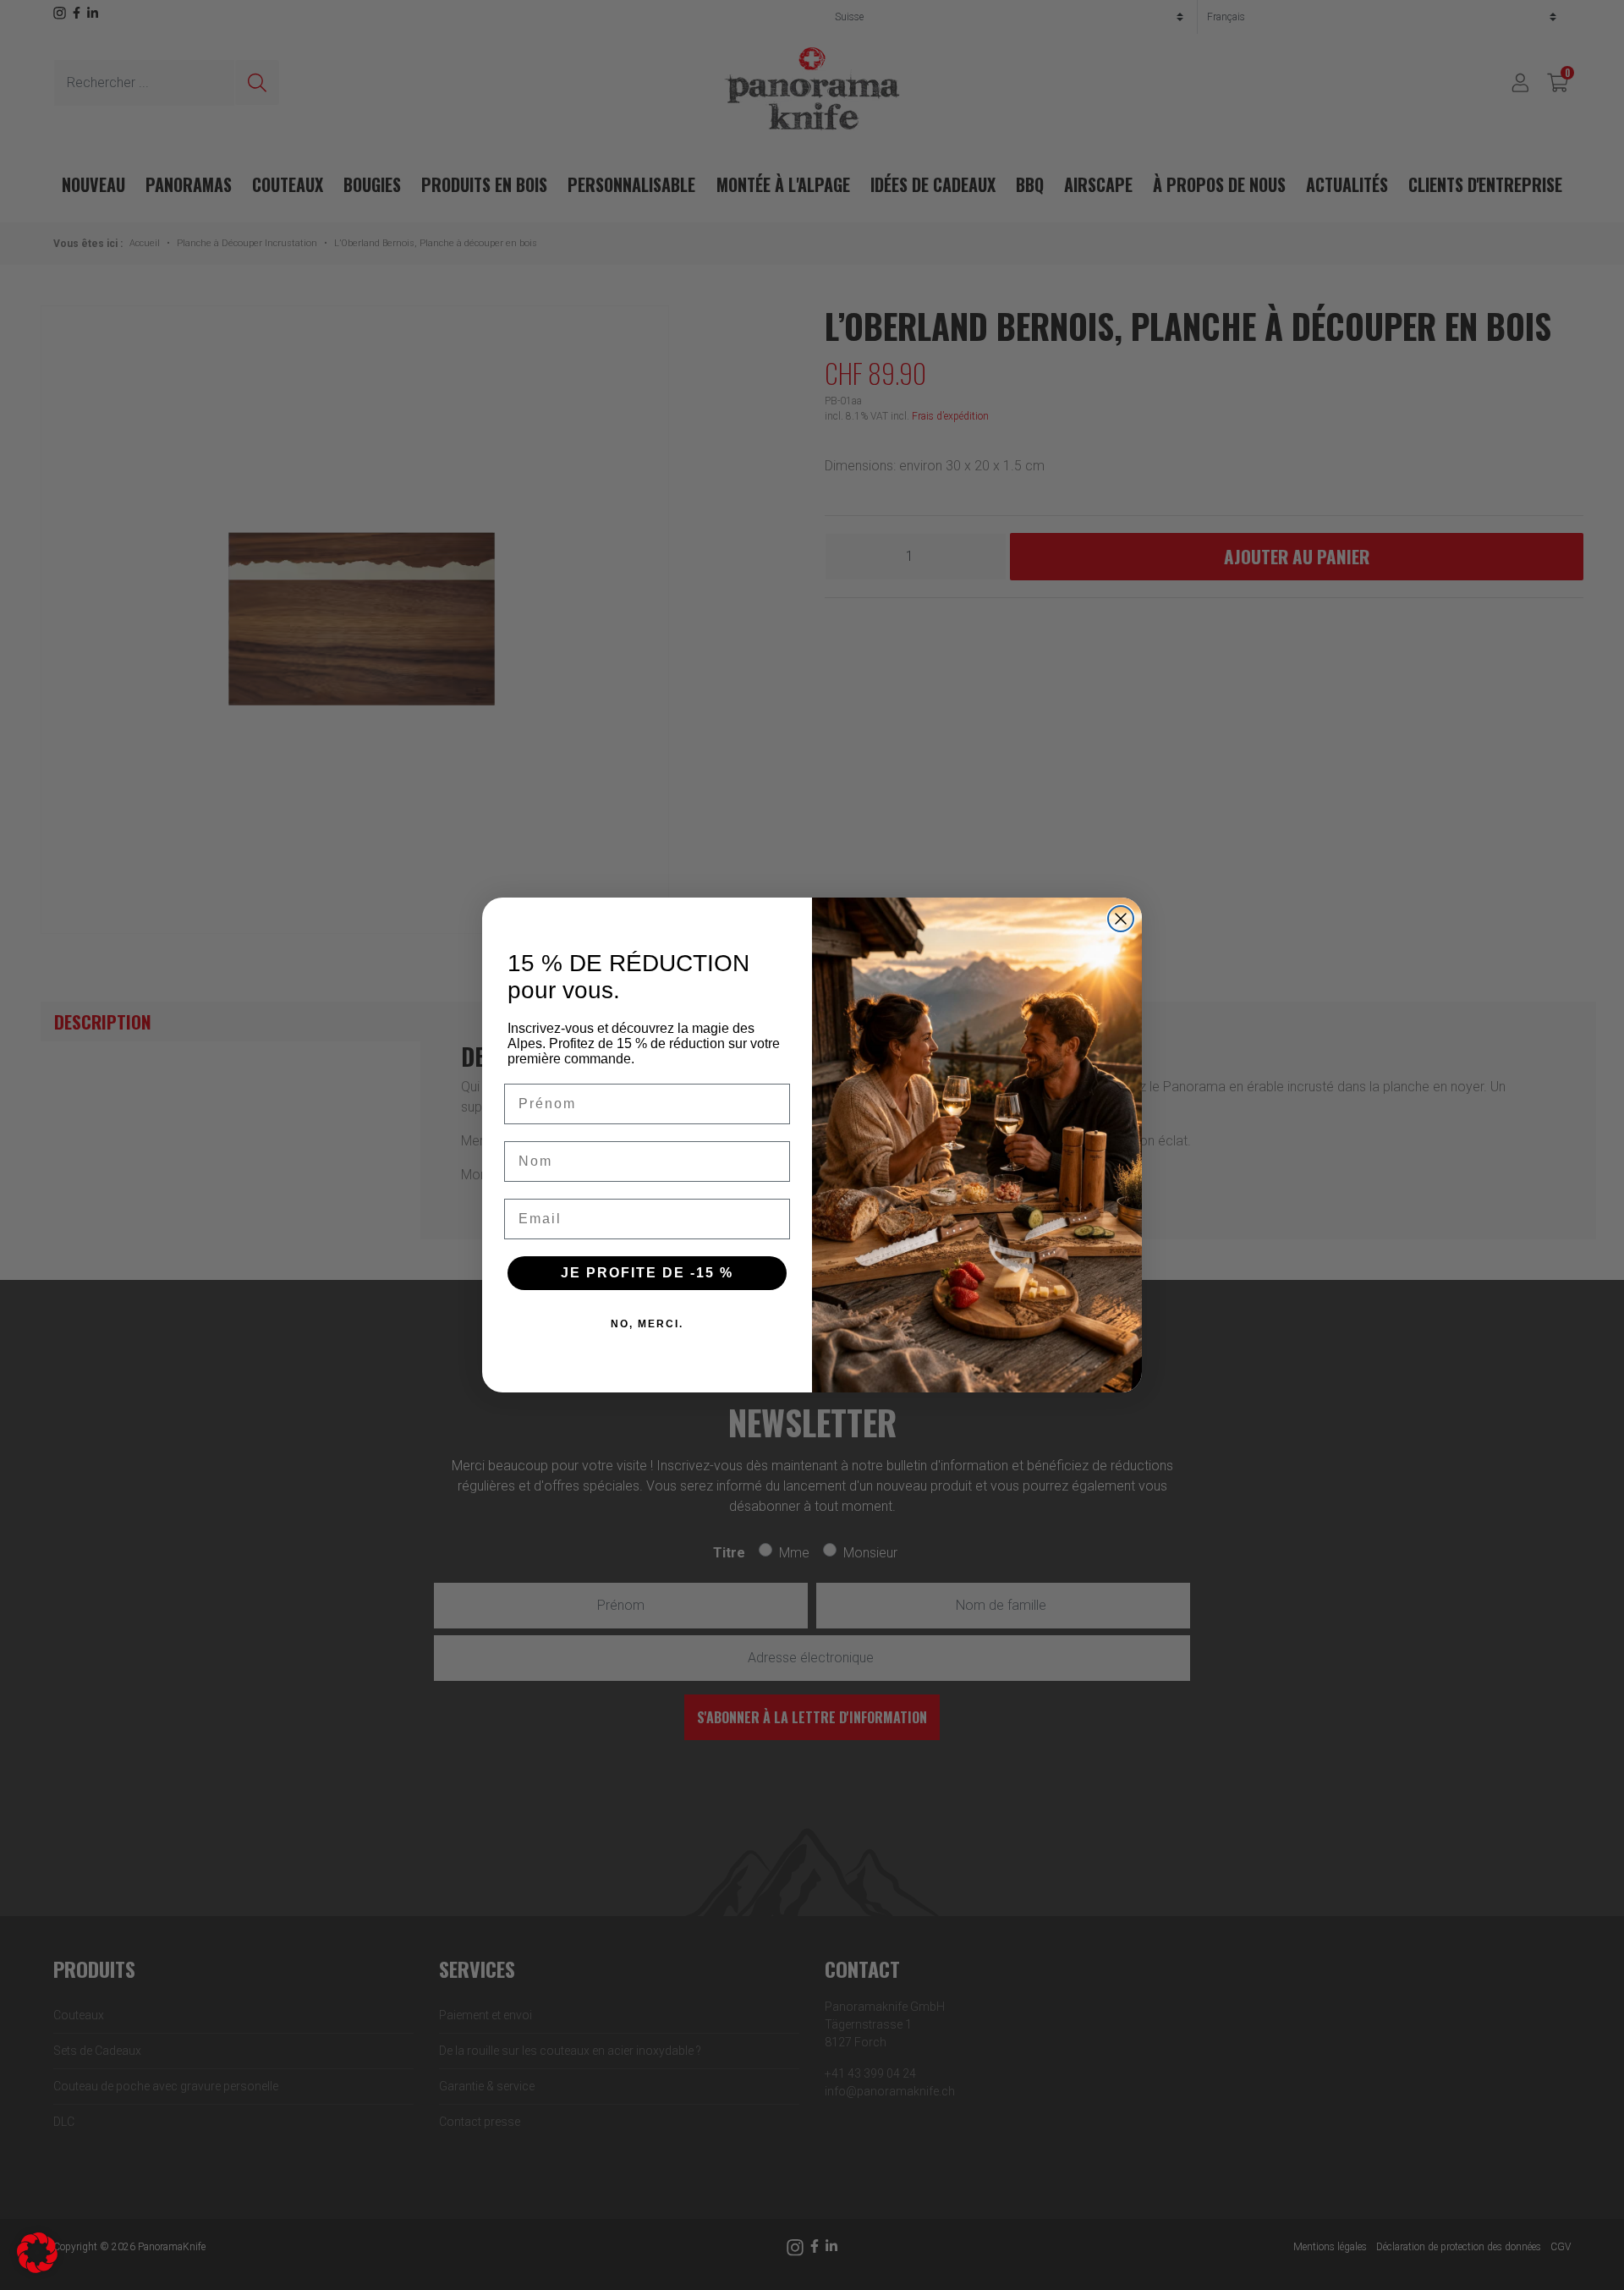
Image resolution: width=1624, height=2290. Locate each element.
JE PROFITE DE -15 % (647, 1273)
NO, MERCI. (647, 1324)
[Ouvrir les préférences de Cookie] (37, 2252)
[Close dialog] (1121, 919)
